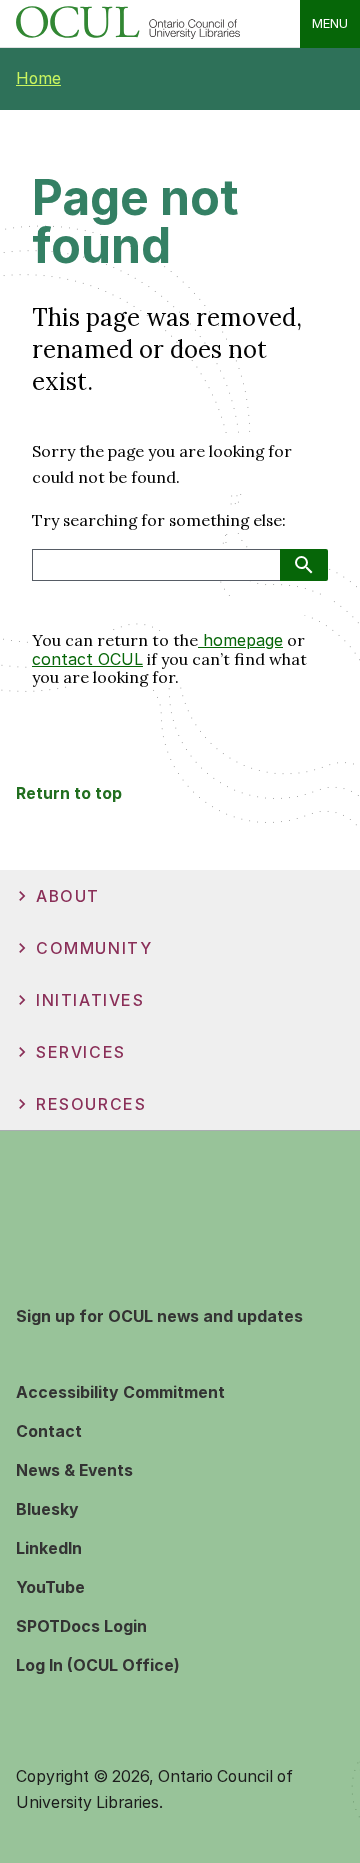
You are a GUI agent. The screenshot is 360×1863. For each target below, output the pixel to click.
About (68, 896)
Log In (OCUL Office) (98, 1665)
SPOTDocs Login (81, 1626)
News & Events (74, 1470)
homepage (240, 640)
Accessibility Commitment (120, 1392)
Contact (49, 1431)
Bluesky (47, 1509)
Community (94, 948)
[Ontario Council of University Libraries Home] (128, 34)
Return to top (69, 793)
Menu (330, 23)
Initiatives (90, 1000)
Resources (91, 1104)
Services (81, 1052)
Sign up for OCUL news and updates (159, 1316)
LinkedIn (49, 1548)
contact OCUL (87, 659)
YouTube (50, 1587)
